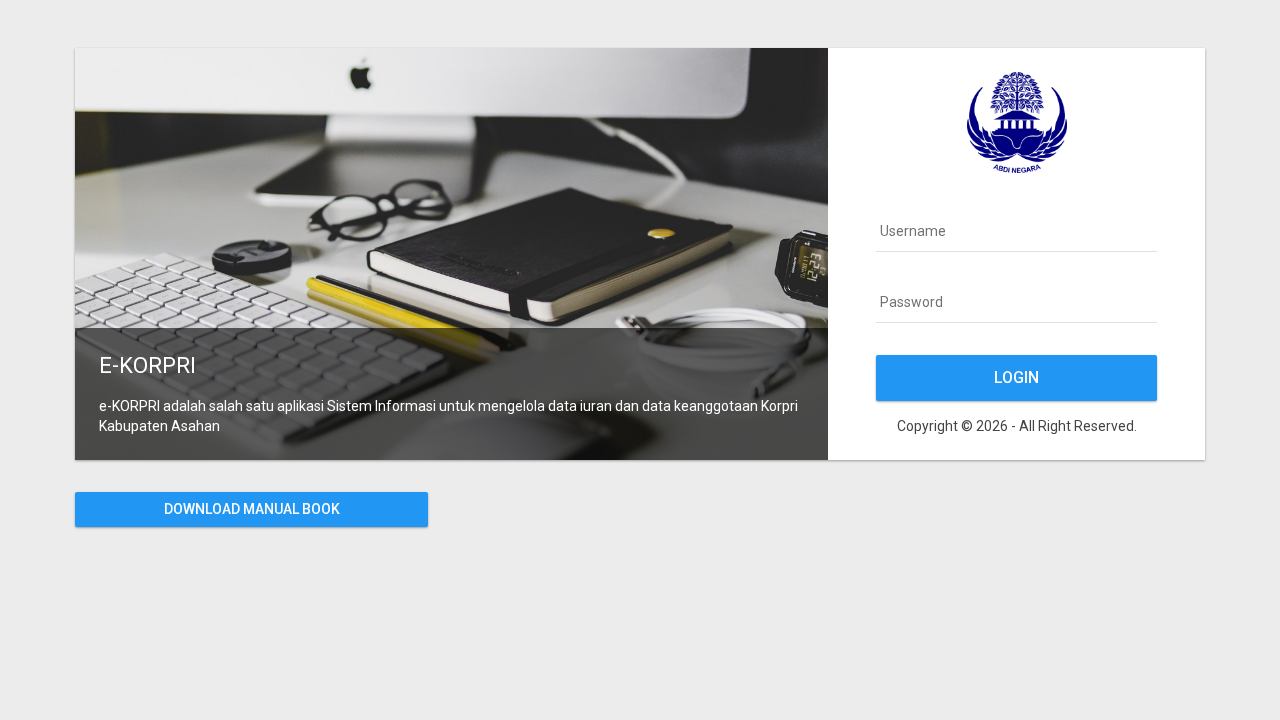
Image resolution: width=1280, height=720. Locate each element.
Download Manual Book (252, 509)
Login (1016, 377)
